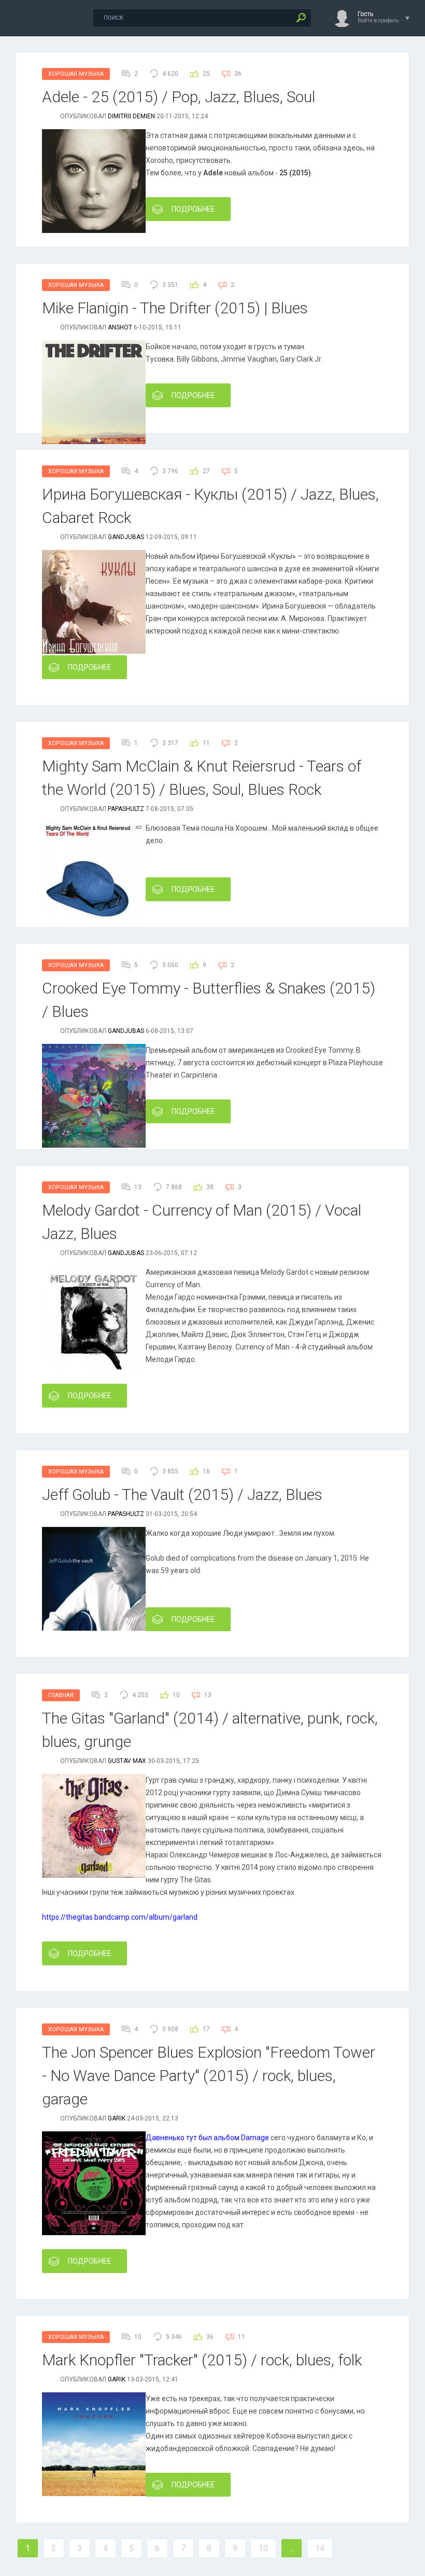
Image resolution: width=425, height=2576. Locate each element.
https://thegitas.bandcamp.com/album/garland (120, 1917)
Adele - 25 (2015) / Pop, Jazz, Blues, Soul (179, 97)
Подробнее (193, 209)
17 (206, 2029)
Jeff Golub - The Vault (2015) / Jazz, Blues (182, 1494)
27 (206, 471)
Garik (117, 2118)
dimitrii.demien (131, 116)
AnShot (120, 327)
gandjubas (126, 537)
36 (238, 74)
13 (208, 1695)
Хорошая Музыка (76, 74)
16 (206, 1471)
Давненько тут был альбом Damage (207, 2138)
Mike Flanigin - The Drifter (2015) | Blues (175, 308)
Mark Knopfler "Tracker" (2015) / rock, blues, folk (202, 2360)
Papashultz (126, 809)
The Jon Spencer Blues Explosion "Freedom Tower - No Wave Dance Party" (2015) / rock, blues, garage (209, 2076)
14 (320, 2548)
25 (206, 74)
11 (206, 743)
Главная (61, 1695)
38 (210, 1187)
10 (176, 1695)
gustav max (127, 1761)
